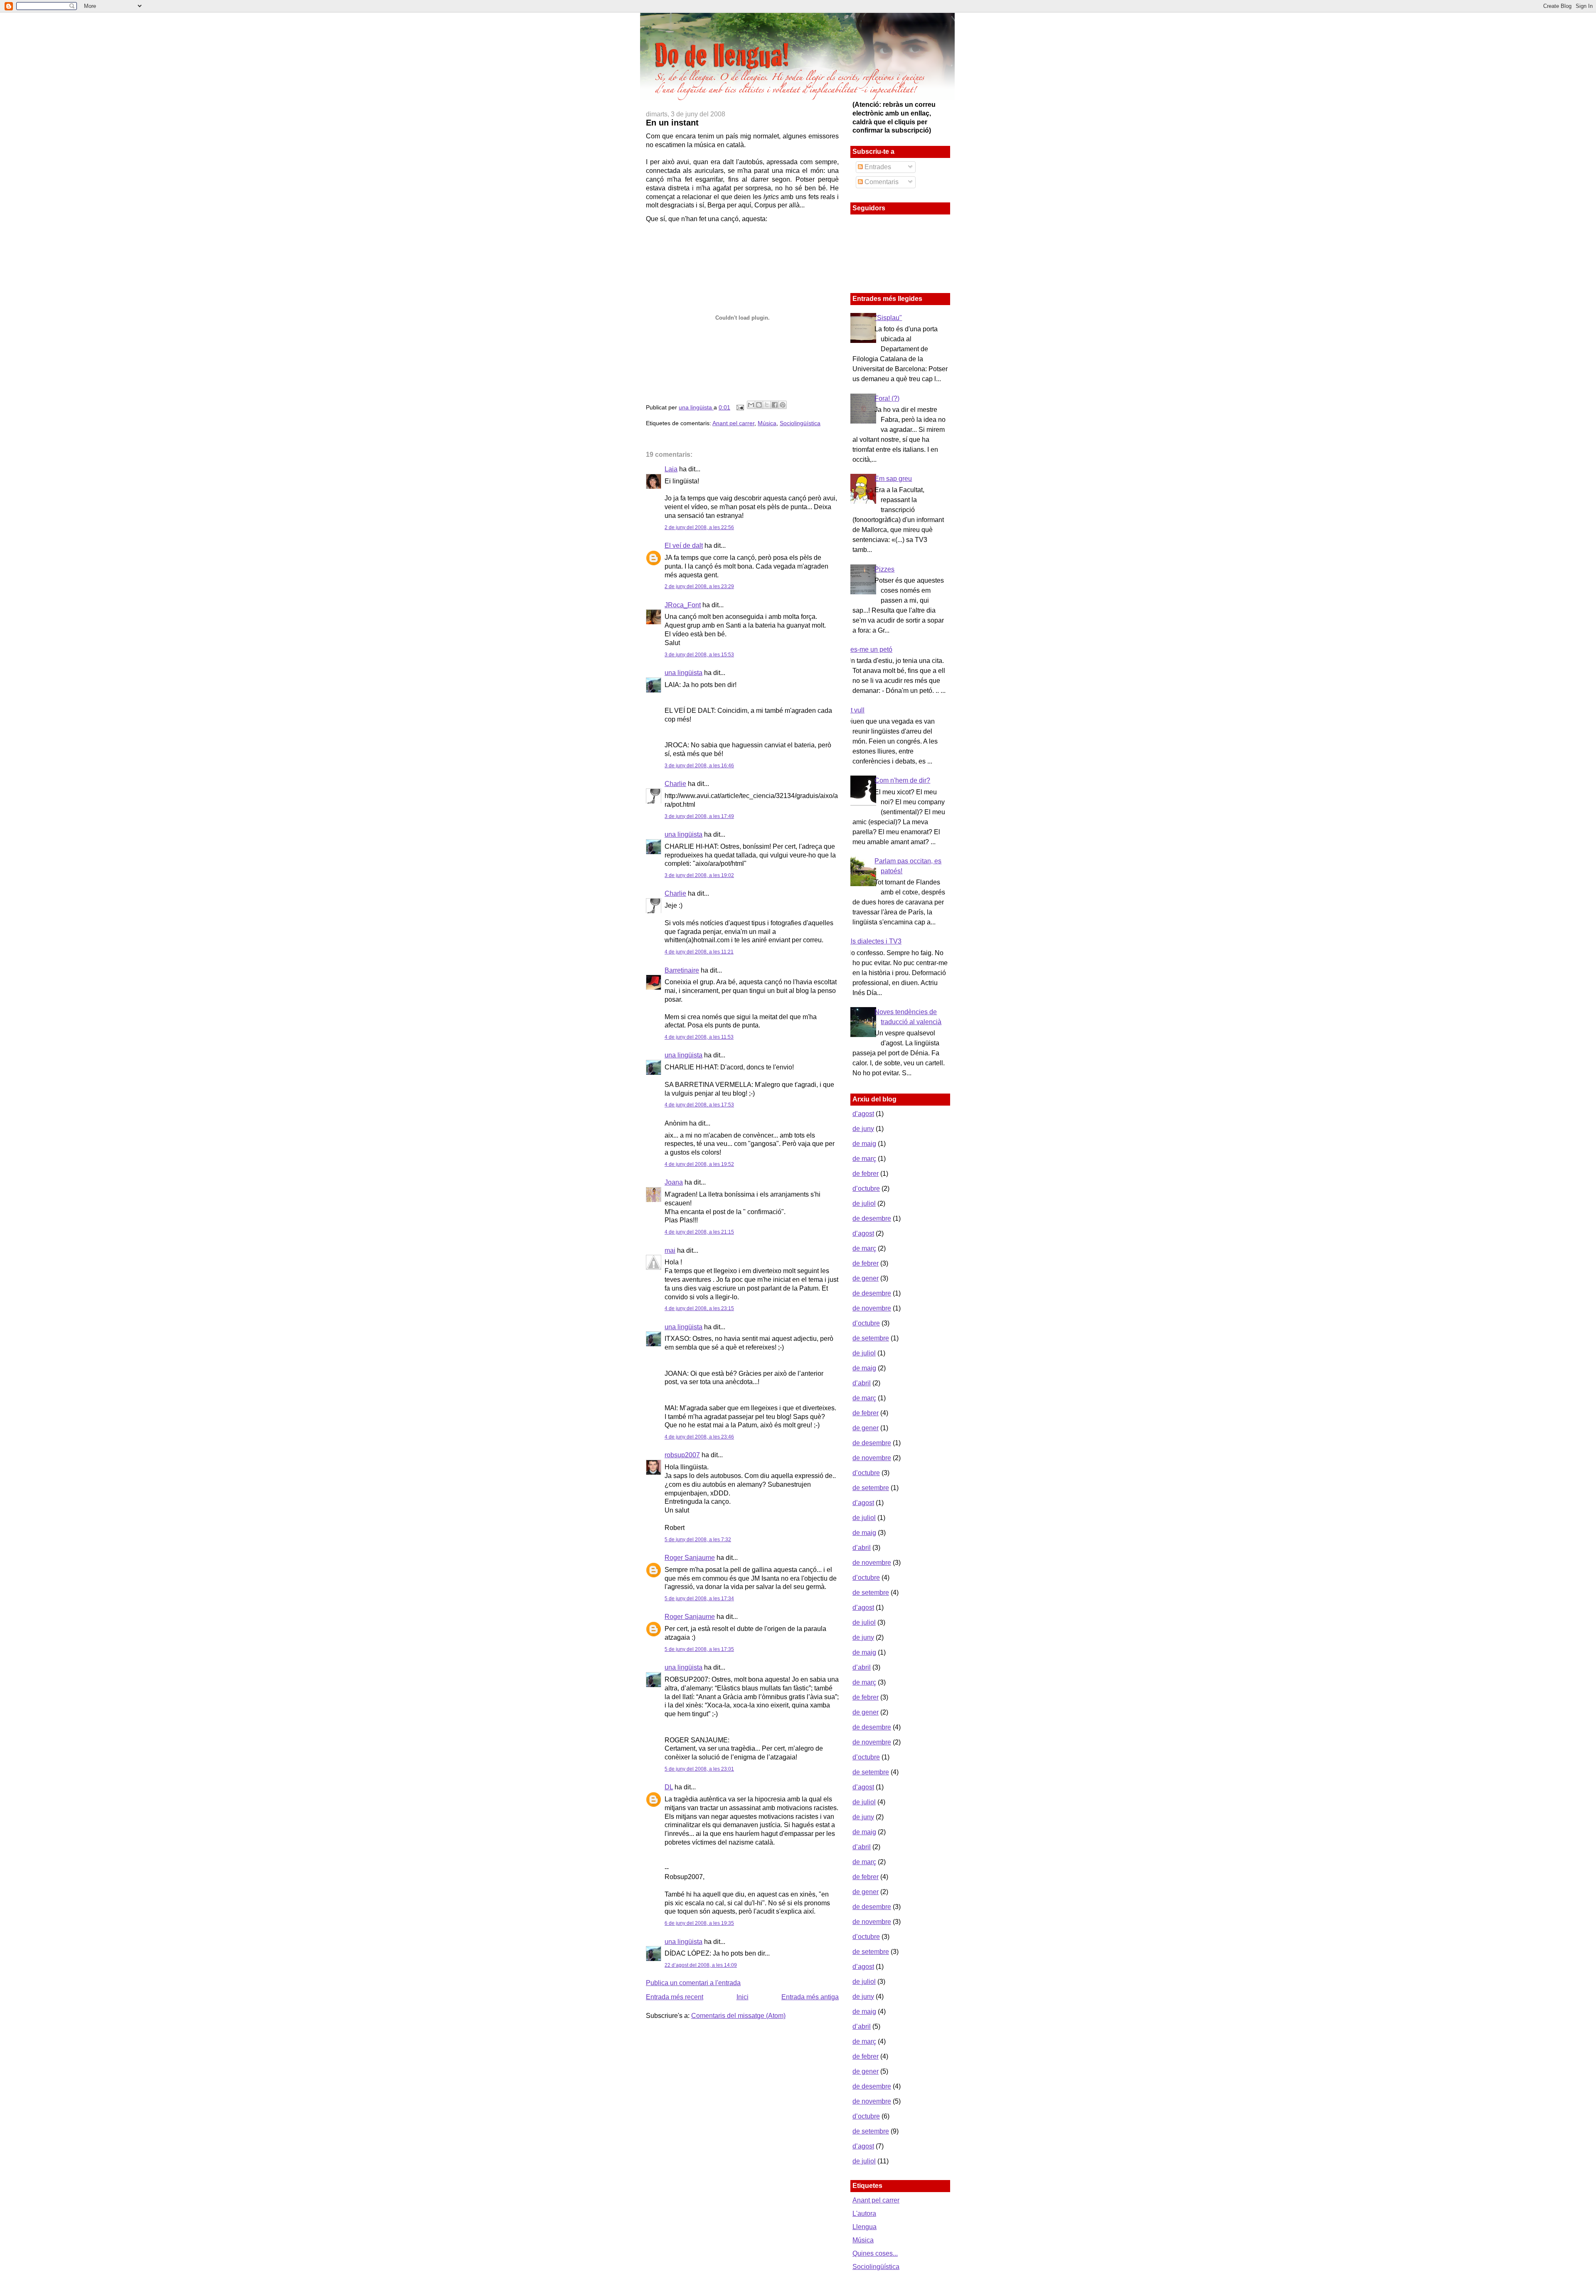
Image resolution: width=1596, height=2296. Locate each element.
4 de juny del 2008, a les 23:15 (699, 1308)
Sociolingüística (800, 423)
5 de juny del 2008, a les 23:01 (699, 1769)
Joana (674, 1182)
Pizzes (884, 569)
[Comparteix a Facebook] (775, 405)
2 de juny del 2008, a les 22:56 (699, 527)
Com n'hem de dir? (902, 780)
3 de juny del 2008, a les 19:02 (699, 875)
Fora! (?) (887, 398)
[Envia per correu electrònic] (751, 405)
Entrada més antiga (810, 1997)
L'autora (864, 2213)
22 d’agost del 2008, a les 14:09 (701, 1965)
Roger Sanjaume (690, 1558)
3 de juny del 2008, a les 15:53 (699, 655)
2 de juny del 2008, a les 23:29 (699, 586)
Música (767, 423)
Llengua (864, 2227)
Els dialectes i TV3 (874, 941)
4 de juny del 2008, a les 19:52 (699, 1164)
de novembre (872, 1308)
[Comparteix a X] (767, 405)
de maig (864, 1144)
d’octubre (866, 1189)
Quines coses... (875, 2253)
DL (669, 1787)
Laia (671, 469)
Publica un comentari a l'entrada (693, 1983)
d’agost (863, 1114)
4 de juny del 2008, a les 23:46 (699, 1437)
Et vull (855, 710)
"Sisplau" (888, 318)
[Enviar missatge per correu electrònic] (740, 407)
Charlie (675, 784)
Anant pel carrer (733, 423)
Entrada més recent (675, 1997)
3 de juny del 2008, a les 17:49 (699, 816)
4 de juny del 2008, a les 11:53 (699, 1037)
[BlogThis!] (759, 405)
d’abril (862, 1383)
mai (670, 1250)
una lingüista (696, 407)
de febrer (866, 1174)
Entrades (877, 167)
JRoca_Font (683, 605)
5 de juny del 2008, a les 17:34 (699, 1599)
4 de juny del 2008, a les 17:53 (699, 1105)
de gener (866, 1278)
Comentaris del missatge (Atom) (738, 2016)
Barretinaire (682, 970)
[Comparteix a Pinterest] (783, 405)
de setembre (871, 1338)
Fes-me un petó (869, 649)
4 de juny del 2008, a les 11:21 (699, 952)
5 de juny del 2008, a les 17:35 (699, 1649)
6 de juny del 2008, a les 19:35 (699, 1923)
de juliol (864, 1203)
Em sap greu (893, 479)
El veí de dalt (684, 546)
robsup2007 (682, 1455)
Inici (743, 1997)
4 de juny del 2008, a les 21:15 (699, 1232)
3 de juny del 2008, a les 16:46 (699, 766)
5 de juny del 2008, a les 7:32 (698, 1540)
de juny (863, 1129)
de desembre (872, 1218)
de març (864, 1159)
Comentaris (881, 182)
